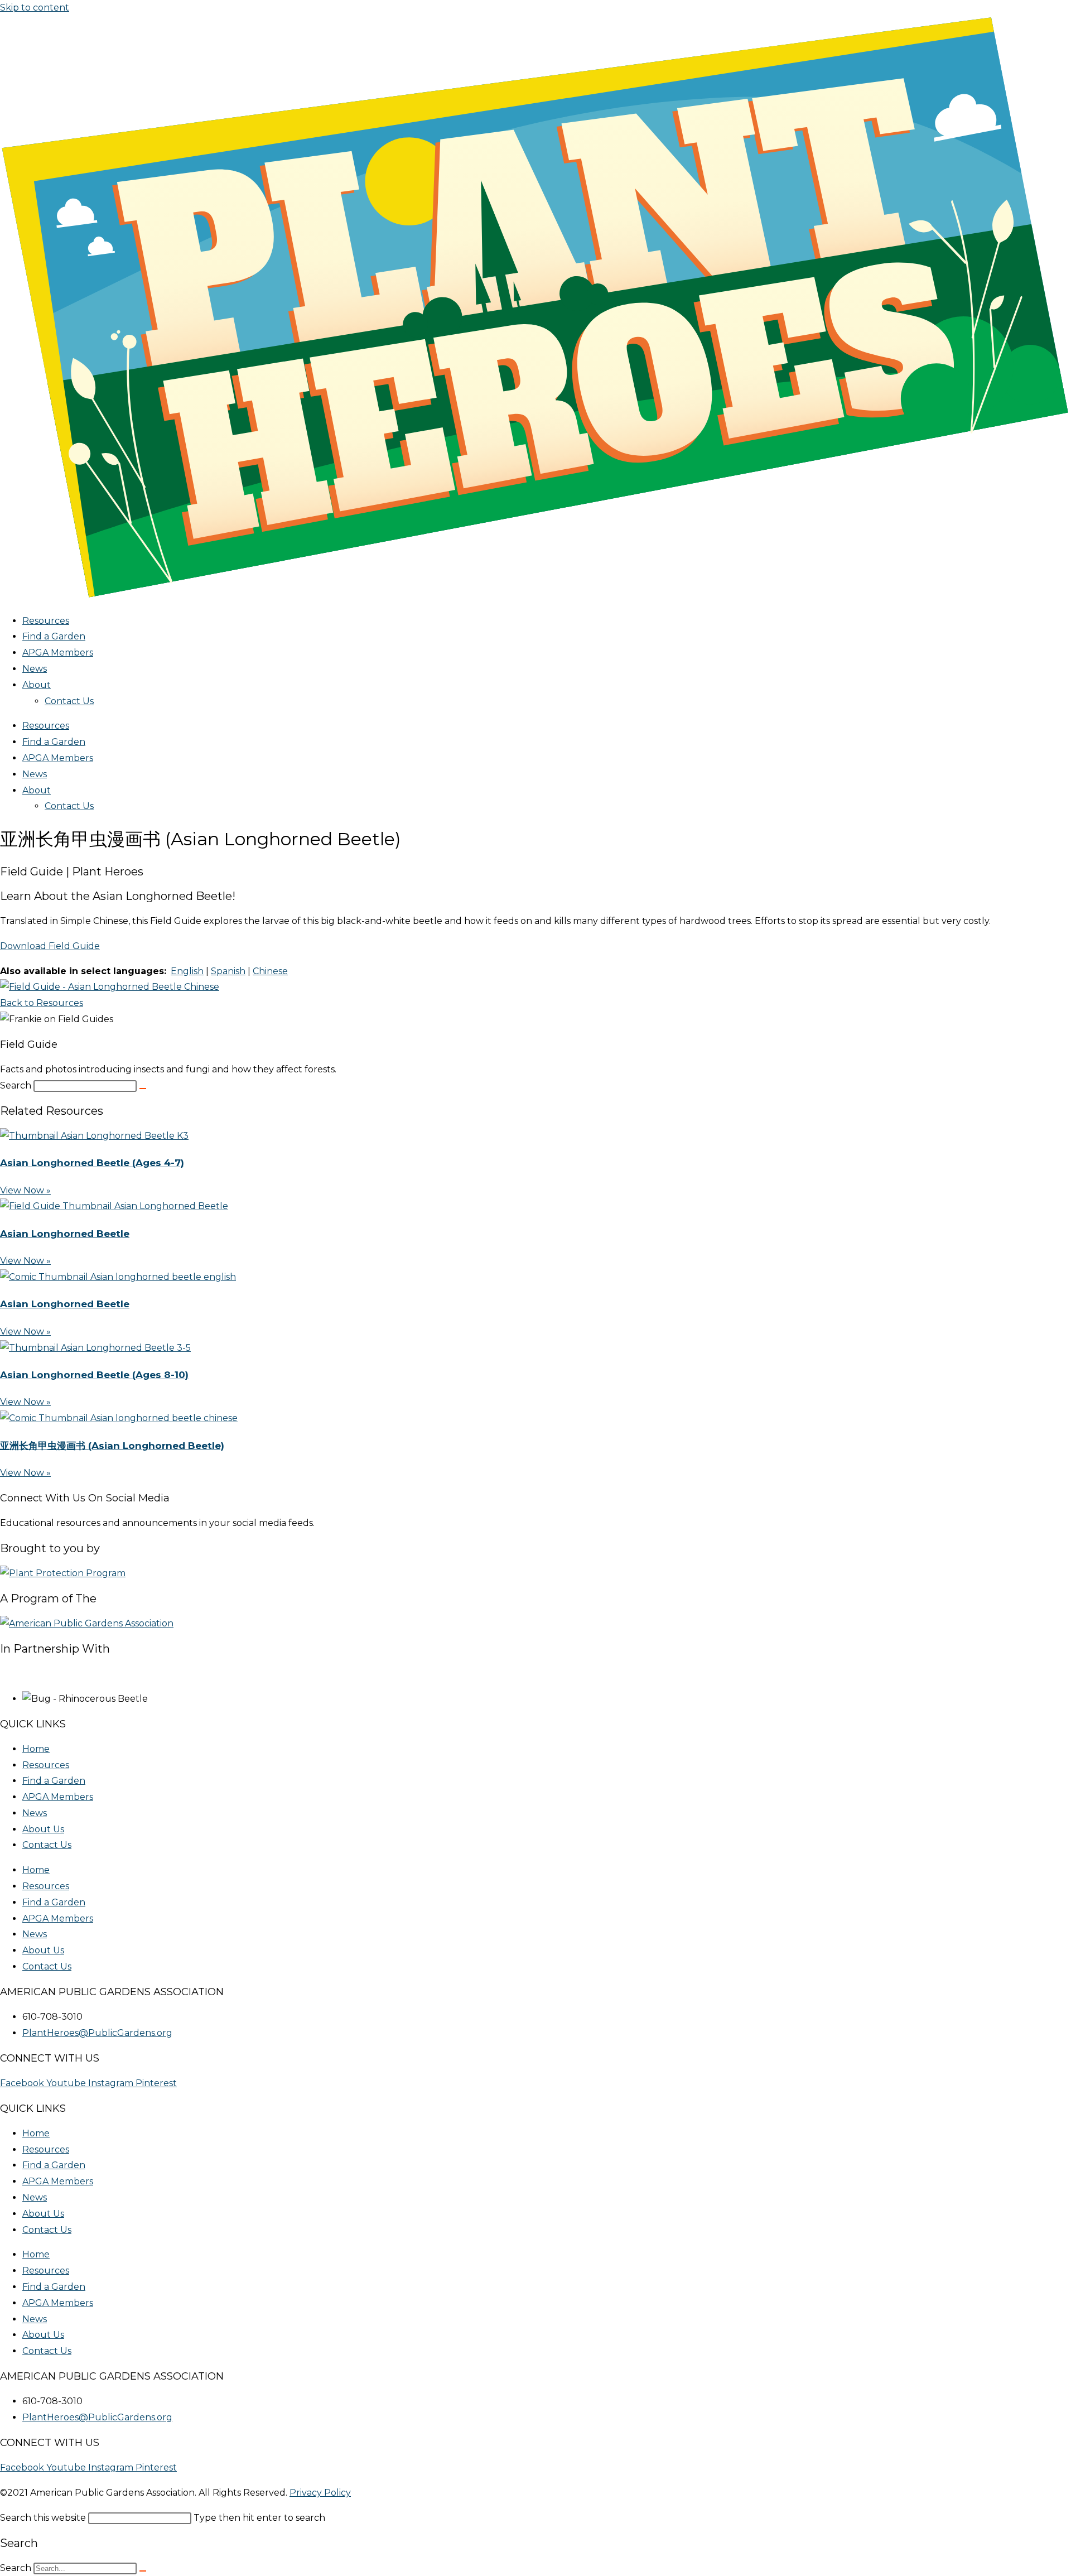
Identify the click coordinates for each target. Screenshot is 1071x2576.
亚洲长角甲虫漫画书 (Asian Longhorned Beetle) (112, 1446)
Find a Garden (54, 636)
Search (16, 1085)
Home (36, 1749)
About (37, 685)
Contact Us (69, 701)
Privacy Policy (320, 2493)
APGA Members (58, 653)
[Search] (143, 1089)
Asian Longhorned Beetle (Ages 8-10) (94, 1375)
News (35, 669)
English (187, 971)
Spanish (228, 971)
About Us (43, 1829)
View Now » (25, 1190)
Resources (46, 621)
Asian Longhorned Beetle (65, 1234)
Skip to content (35, 8)
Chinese (270, 971)
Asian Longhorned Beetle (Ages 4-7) (92, 1163)
